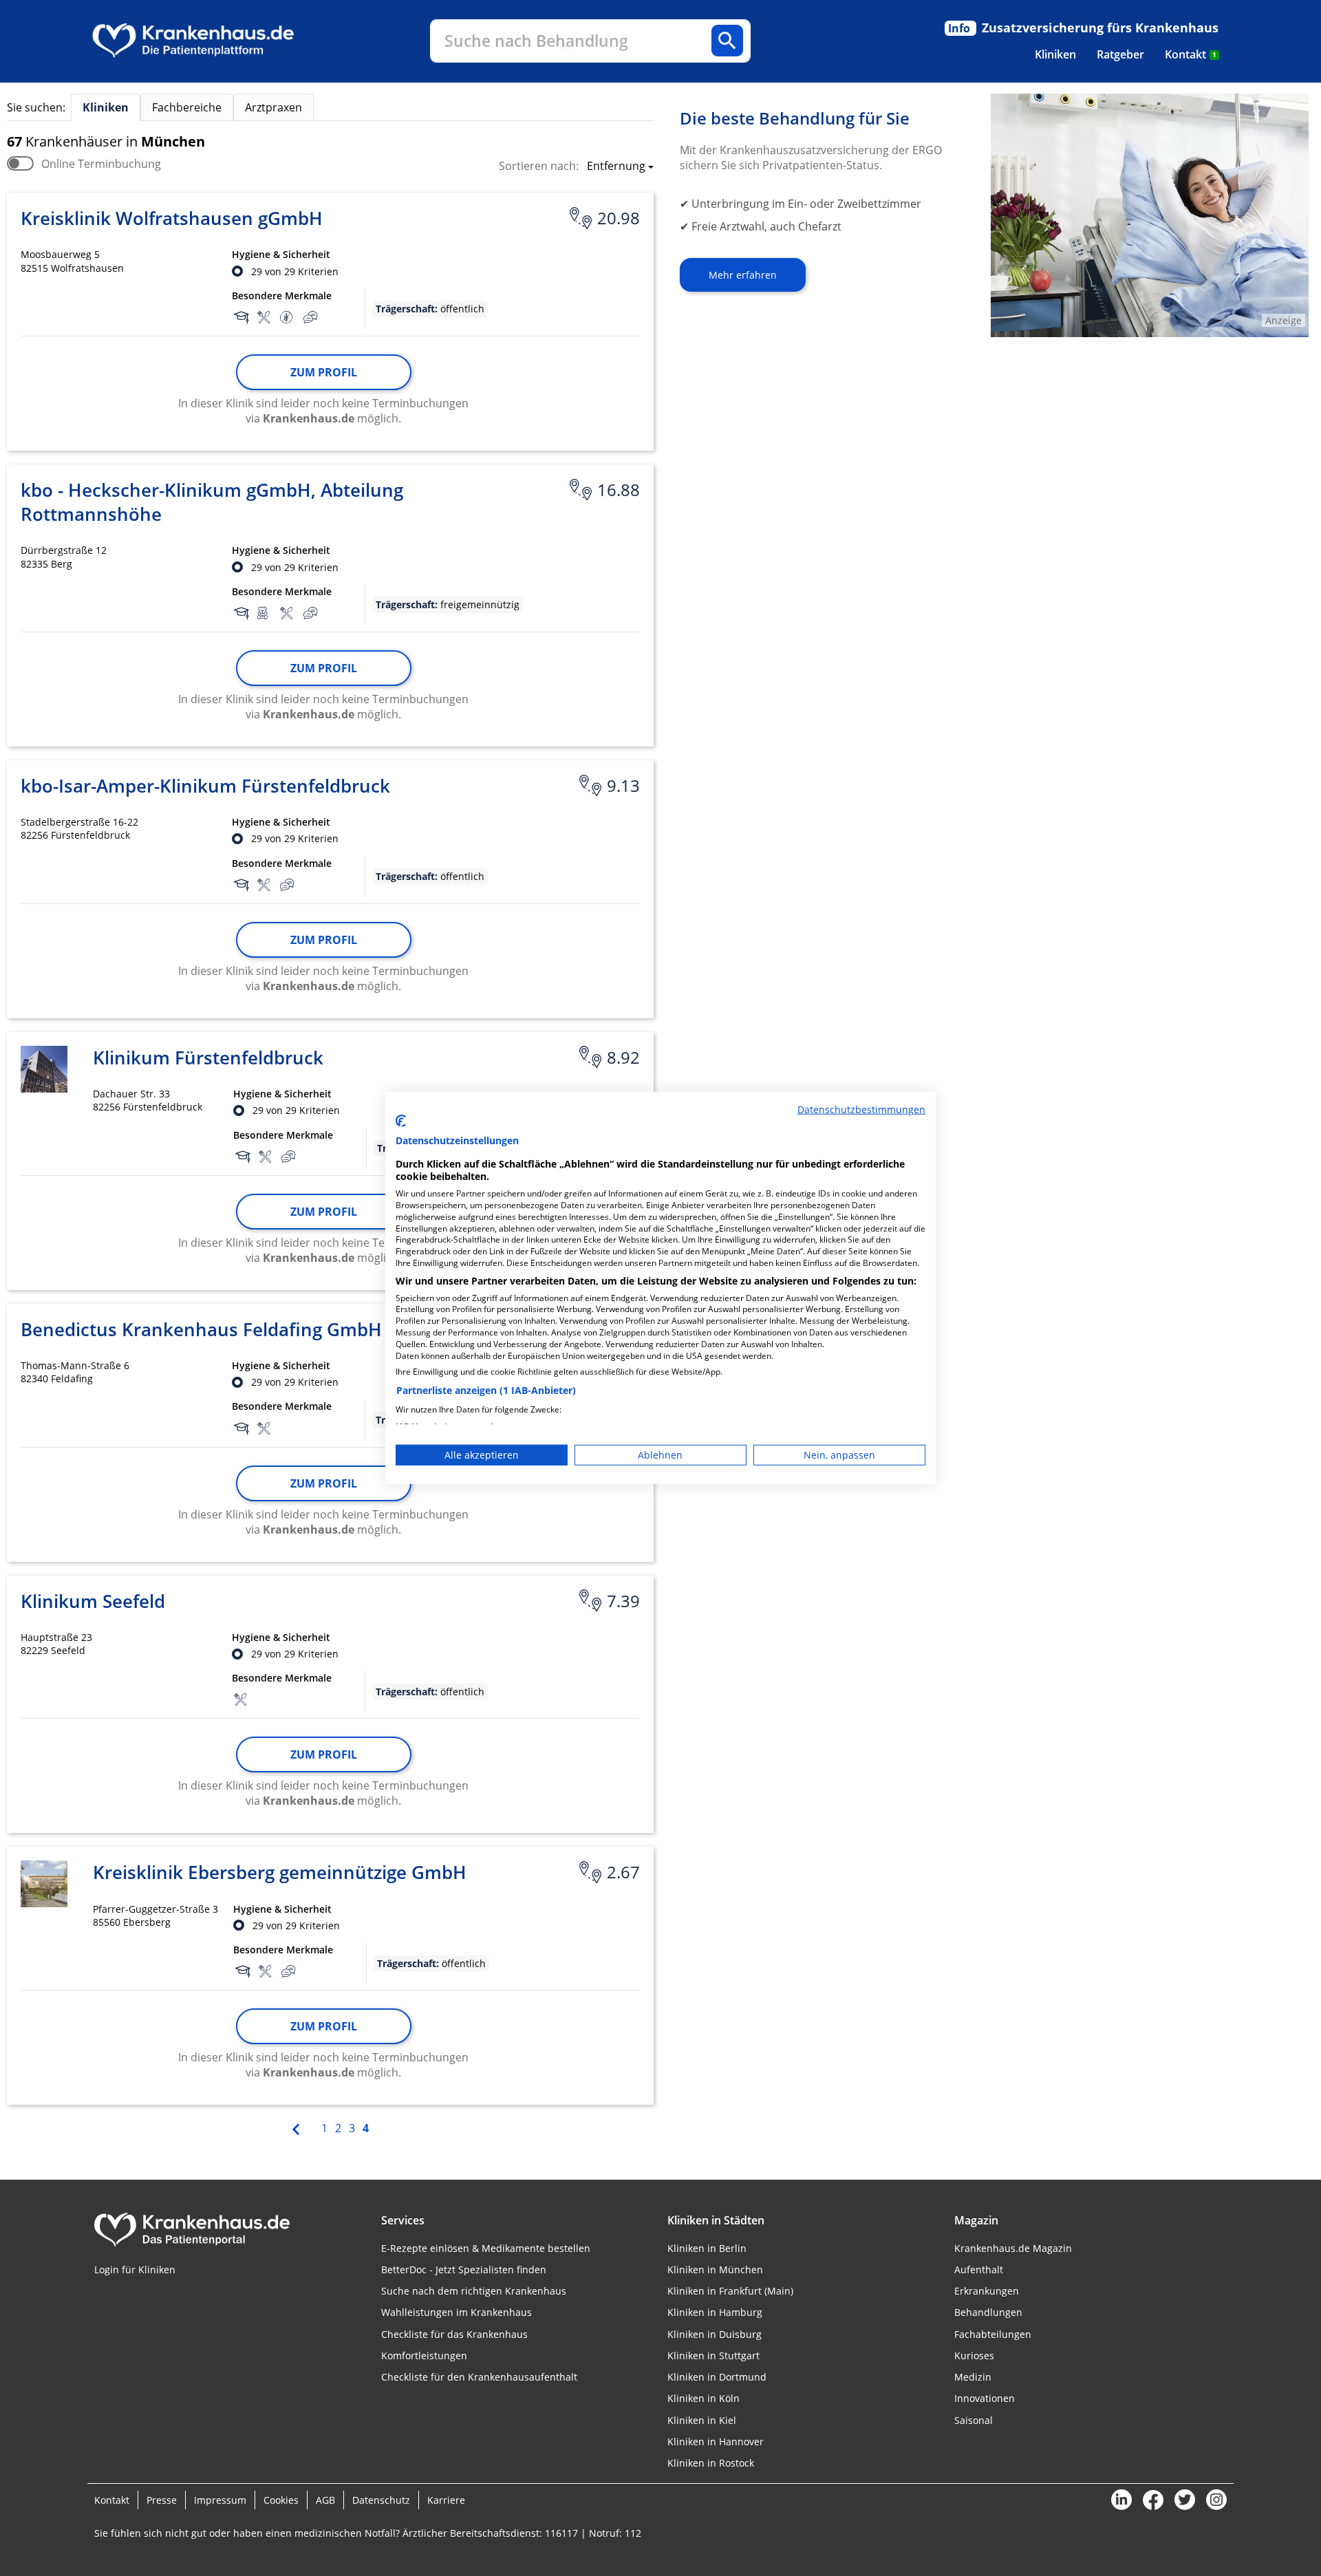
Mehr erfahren (743, 275)
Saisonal (974, 2420)
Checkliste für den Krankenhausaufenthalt (479, 2377)
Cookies (281, 2500)
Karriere (446, 2500)
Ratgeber (1120, 54)
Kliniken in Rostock (711, 2463)
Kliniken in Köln (704, 2398)
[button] (616, 167)
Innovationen (985, 2398)
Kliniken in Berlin (707, 2248)
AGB (325, 2500)
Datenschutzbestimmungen (861, 1109)
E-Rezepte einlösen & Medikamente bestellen (486, 2248)
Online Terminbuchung (101, 164)
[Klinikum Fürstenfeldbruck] (44, 1069)
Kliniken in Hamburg (715, 2312)
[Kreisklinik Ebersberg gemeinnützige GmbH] (44, 1884)
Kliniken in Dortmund (717, 2377)
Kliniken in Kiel (702, 2420)
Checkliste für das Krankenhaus (454, 2334)
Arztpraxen (273, 107)
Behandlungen (988, 2312)
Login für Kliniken (135, 2269)
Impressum (220, 2500)
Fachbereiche (187, 107)
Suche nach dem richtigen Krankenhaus (474, 2291)
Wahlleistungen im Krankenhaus (457, 2312)
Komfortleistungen (424, 2355)
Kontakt (1191, 54)
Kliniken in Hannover (716, 2441)
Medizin (973, 2377)
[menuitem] (1055, 54)
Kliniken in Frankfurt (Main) (730, 2291)
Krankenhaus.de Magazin (1013, 2248)
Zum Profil (324, 372)
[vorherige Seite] (297, 2127)
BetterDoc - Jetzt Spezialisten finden (464, 2269)
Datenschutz (381, 2500)
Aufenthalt (979, 2269)
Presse (162, 2500)
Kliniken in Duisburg (715, 2334)
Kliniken (1055, 54)
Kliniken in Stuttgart (713, 2355)
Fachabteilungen (993, 2334)
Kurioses (974, 2355)
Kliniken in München (715, 2269)
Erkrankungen (987, 2291)
